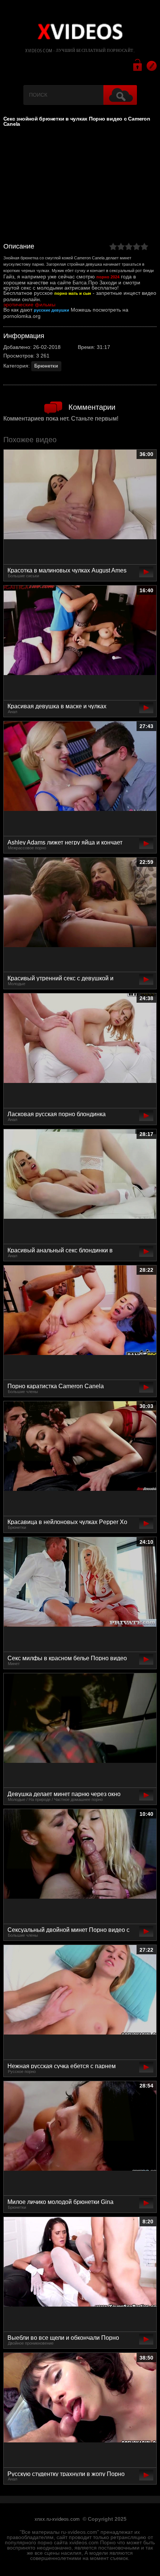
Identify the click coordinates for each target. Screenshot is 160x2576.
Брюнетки (46, 366)
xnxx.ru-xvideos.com (57, 2519)
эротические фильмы (29, 305)
